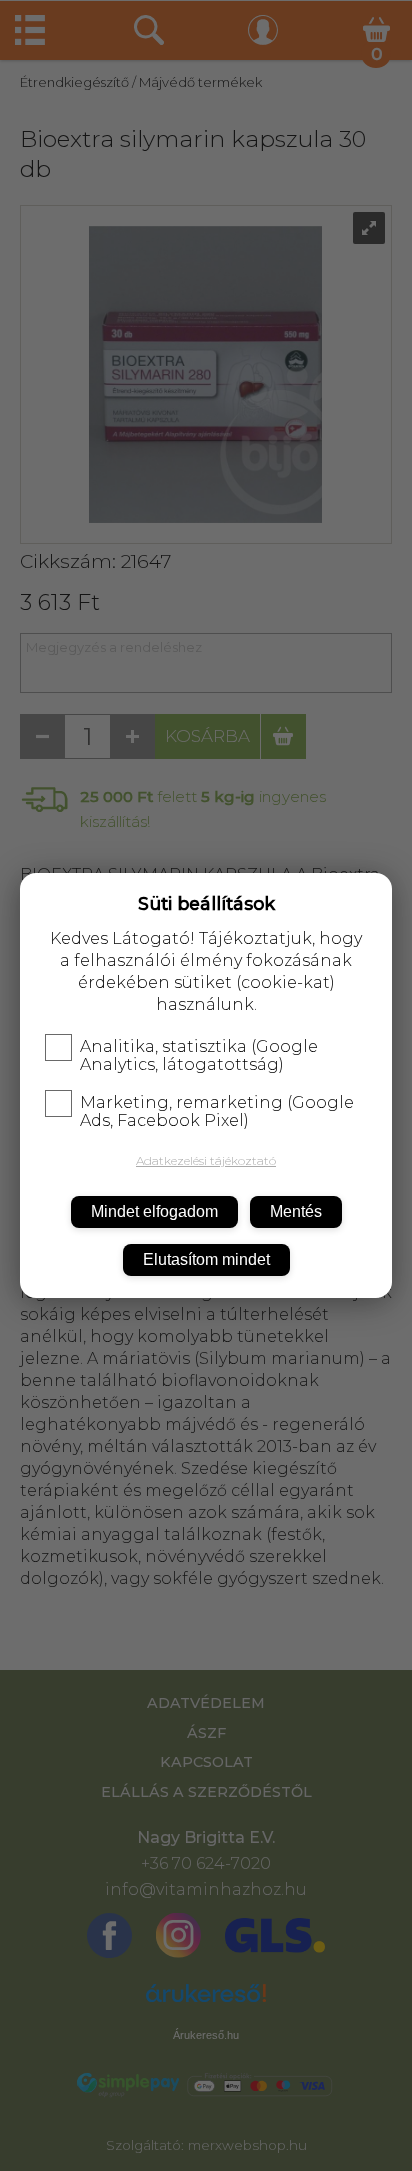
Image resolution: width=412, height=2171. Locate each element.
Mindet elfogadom (154, 1211)
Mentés (296, 1211)
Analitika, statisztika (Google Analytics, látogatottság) (199, 1056)
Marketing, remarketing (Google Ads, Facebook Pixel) (217, 1112)
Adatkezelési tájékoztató (206, 1160)
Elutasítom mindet (206, 1259)
